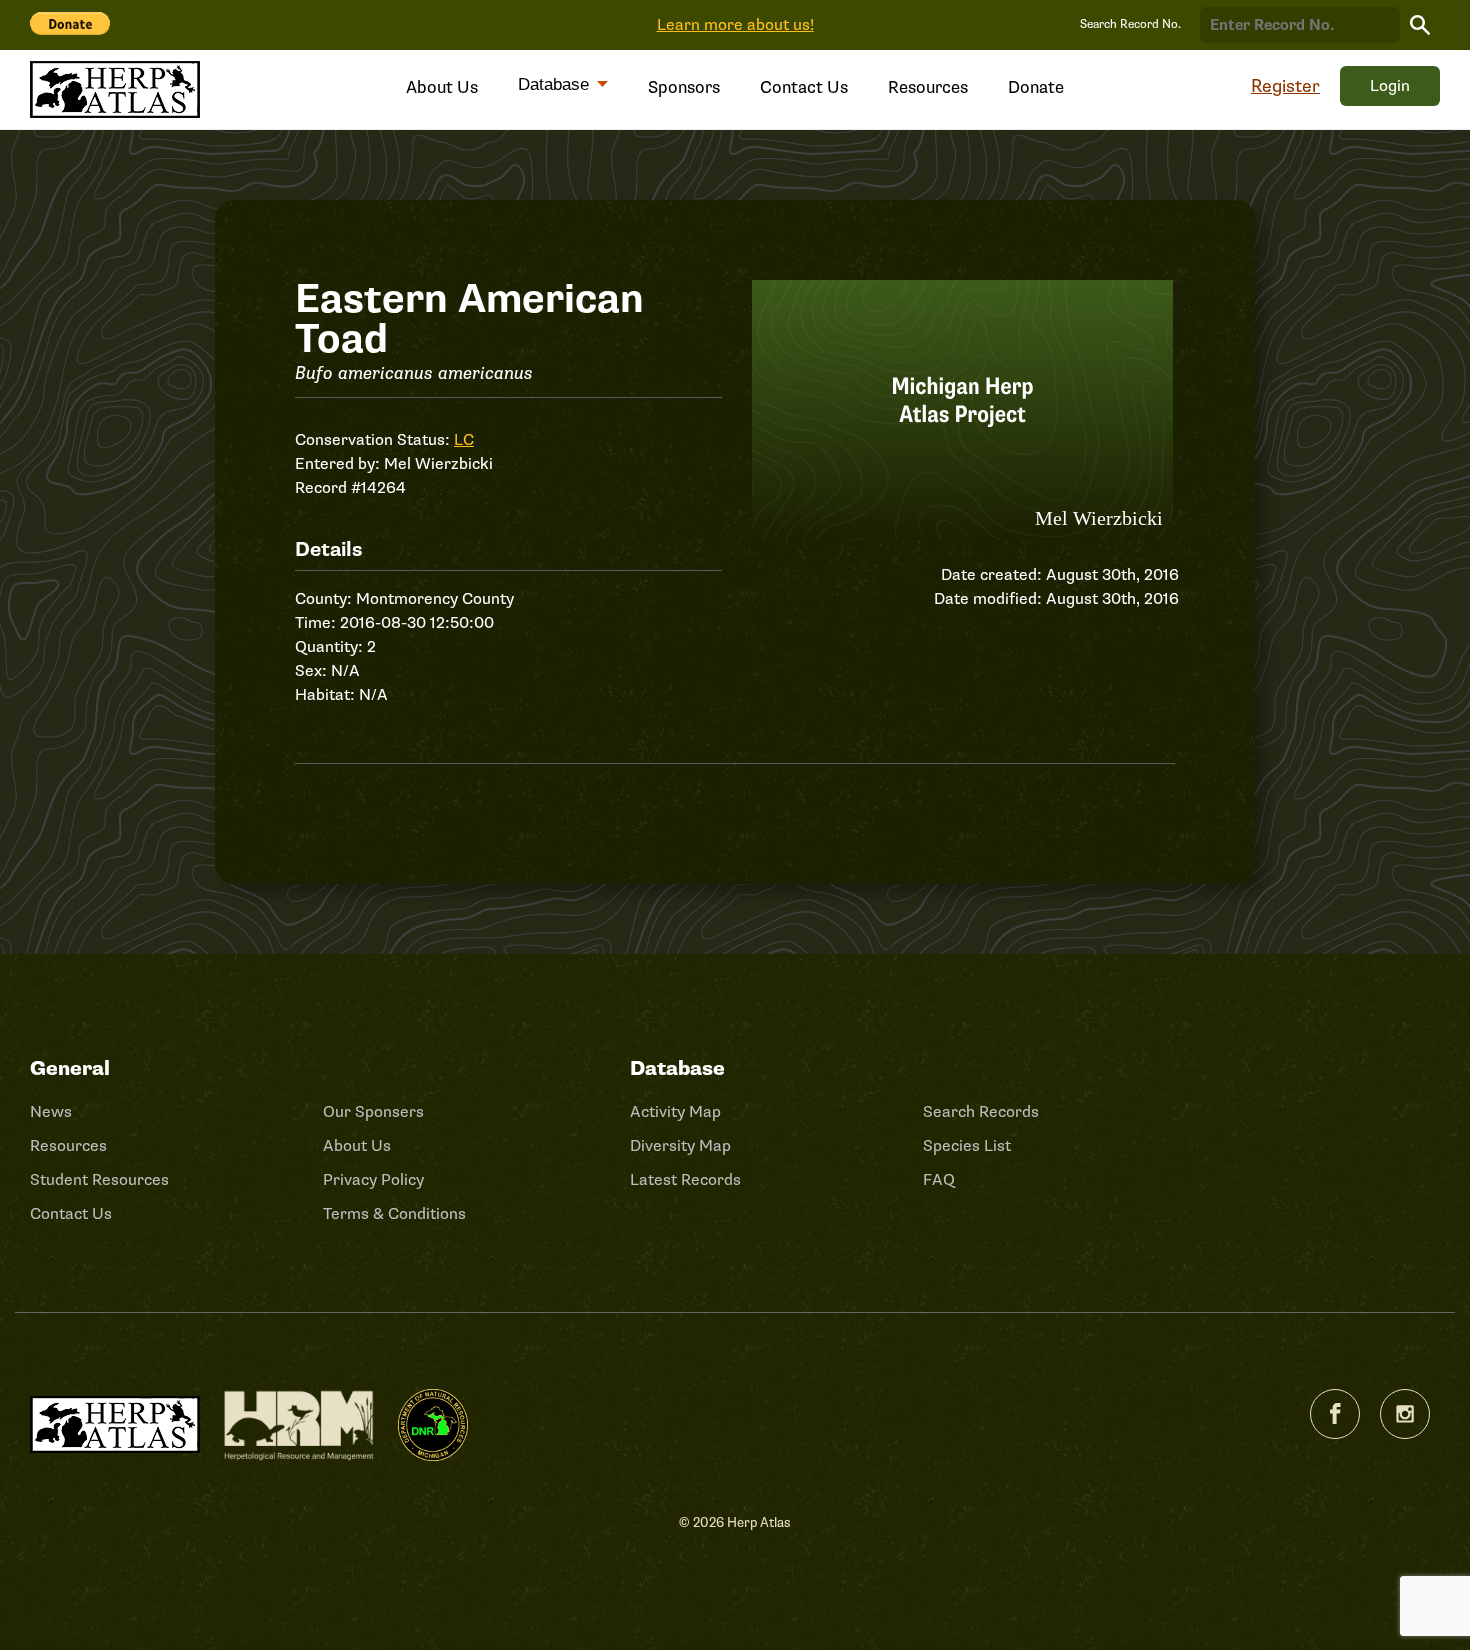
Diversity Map (680, 1146)
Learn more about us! (735, 25)
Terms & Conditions (394, 1214)
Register (1285, 86)
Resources (928, 87)
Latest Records (685, 1180)
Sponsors (684, 87)
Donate (1036, 87)
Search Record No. (1130, 24)
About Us (442, 87)
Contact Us (804, 87)
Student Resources (99, 1180)
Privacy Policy (373, 1180)
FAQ (939, 1180)
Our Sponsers (373, 1112)
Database (556, 84)
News (51, 1112)
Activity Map (675, 1112)
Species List (967, 1146)
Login (1390, 86)
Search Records (981, 1112)
